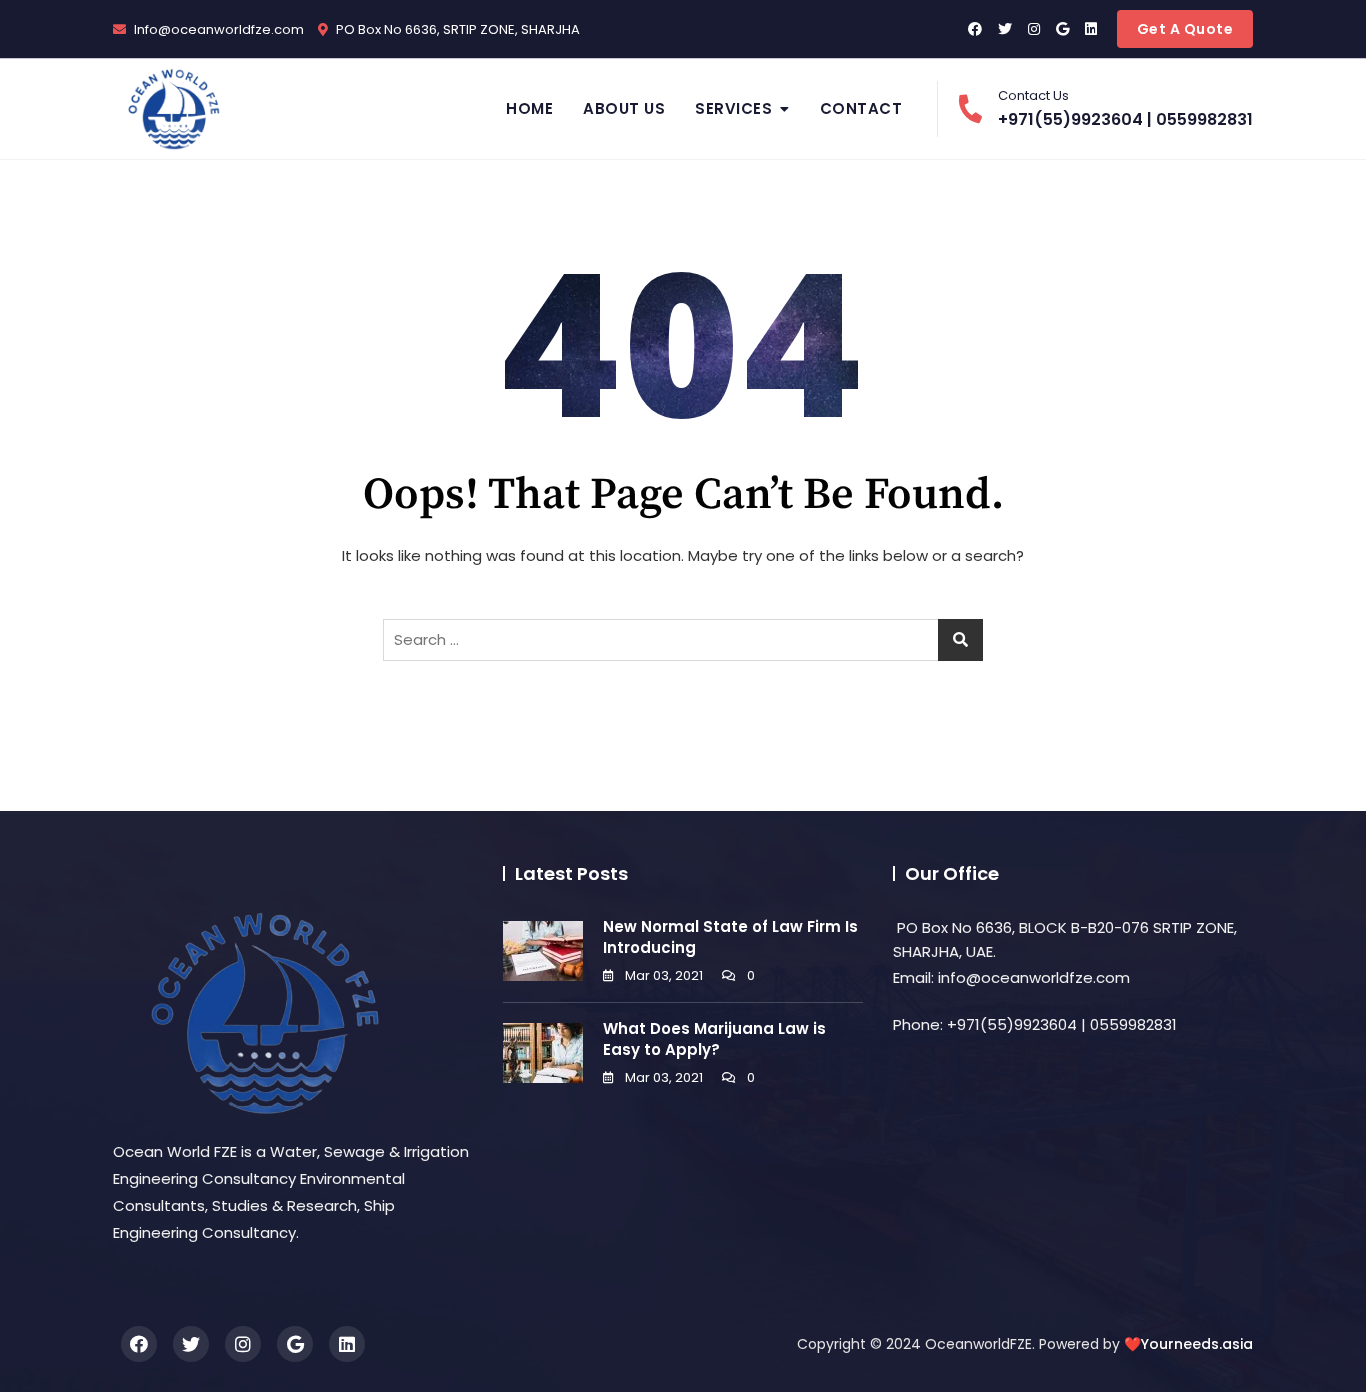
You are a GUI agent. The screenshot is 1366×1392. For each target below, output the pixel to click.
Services (733, 108)
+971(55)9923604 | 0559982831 (1125, 108)
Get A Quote (1185, 29)
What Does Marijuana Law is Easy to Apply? (714, 1039)
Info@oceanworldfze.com (217, 29)
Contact (861, 108)
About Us (624, 108)
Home (529, 108)
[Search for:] (683, 640)
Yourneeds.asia (1197, 1344)
